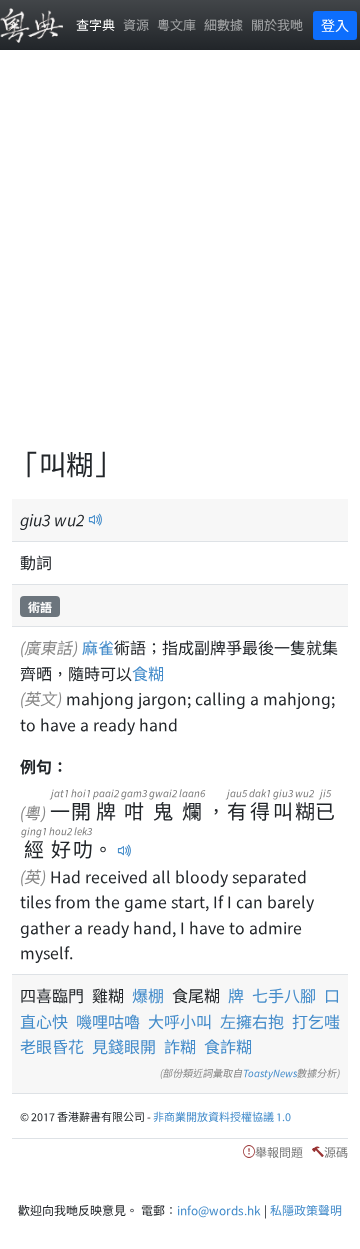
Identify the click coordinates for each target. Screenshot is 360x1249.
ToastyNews (270, 1072)
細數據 (223, 24)
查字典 (95, 24)
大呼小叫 (180, 1021)
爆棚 (152, 995)
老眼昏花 (52, 1046)
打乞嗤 (316, 1021)
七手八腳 (284, 995)
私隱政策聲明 (306, 1209)
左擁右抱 (252, 1021)
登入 (335, 25)
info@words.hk (219, 1209)
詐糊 (180, 1046)
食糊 (148, 673)
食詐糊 (228, 1046)
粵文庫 (176, 24)
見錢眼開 (124, 1046)
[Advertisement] (180, 260)
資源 (136, 24)
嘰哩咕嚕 (108, 1021)
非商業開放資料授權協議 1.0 (222, 1116)
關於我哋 (277, 24)
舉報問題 (279, 1151)
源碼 (336, 1151)
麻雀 (98, 647)
